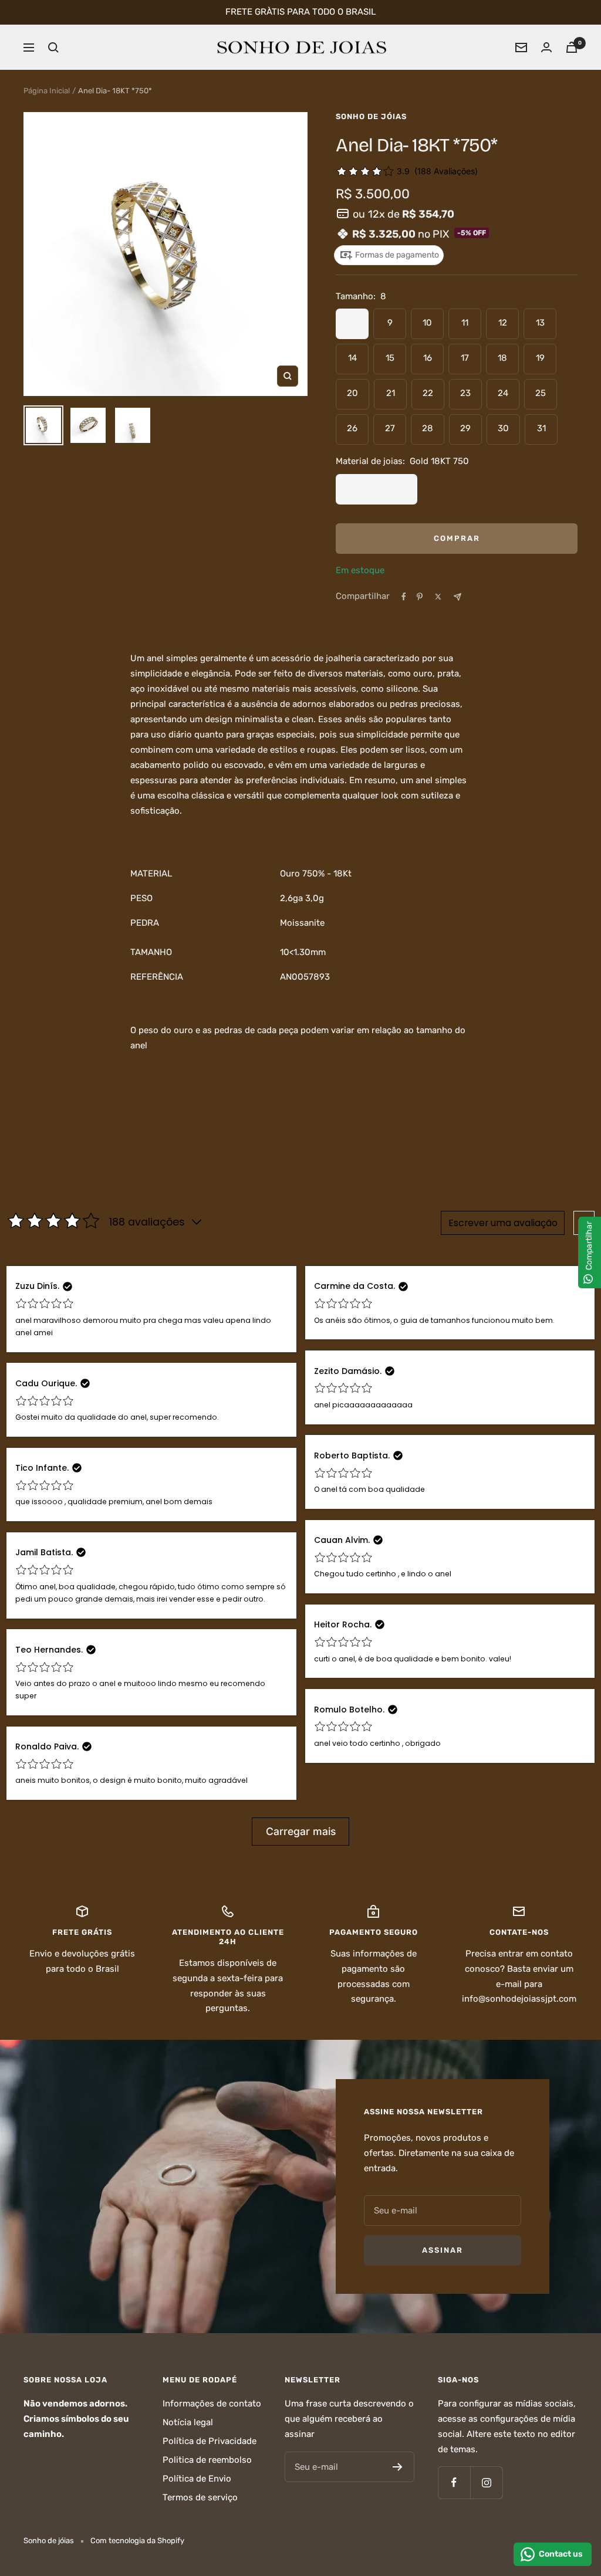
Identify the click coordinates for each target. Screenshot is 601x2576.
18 (502, 358)
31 (541, 428)
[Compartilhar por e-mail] (457, 597)
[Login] (546, 47)
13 (540, 323)
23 (465, 393)
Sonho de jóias (371, 116)
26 (352, 428)
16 (428, 358)
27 (390, 428)
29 (465, 428)
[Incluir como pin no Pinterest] (420, 597)
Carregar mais (301, 1831)
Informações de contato (212, 2404)
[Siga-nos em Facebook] (454, 2482)
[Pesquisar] (53, 48)
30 (503, 428)
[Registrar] (398, 2467)
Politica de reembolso (207, 2460)
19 (540, 358)
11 (465, 323)
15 (390, 358)
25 (541, 393)
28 (428, 428)
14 (352, 358)
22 (428, 393)
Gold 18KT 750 (377, 488)
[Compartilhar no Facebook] (404, 597)
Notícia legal (188, 2422)
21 (391, 393)
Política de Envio (197, 2479)
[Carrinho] (572, 47)
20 (352, 393)
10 (427, 323)
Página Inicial (47, 91)
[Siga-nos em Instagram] (486, 2482)
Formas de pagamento (396, 255)
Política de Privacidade (210, 2441)
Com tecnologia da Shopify (137, 2541)
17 (465, 358)
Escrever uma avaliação (503, 1223)
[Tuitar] (438, 597)
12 (503, 323)
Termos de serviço (200, 2497)
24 (503, 393)
